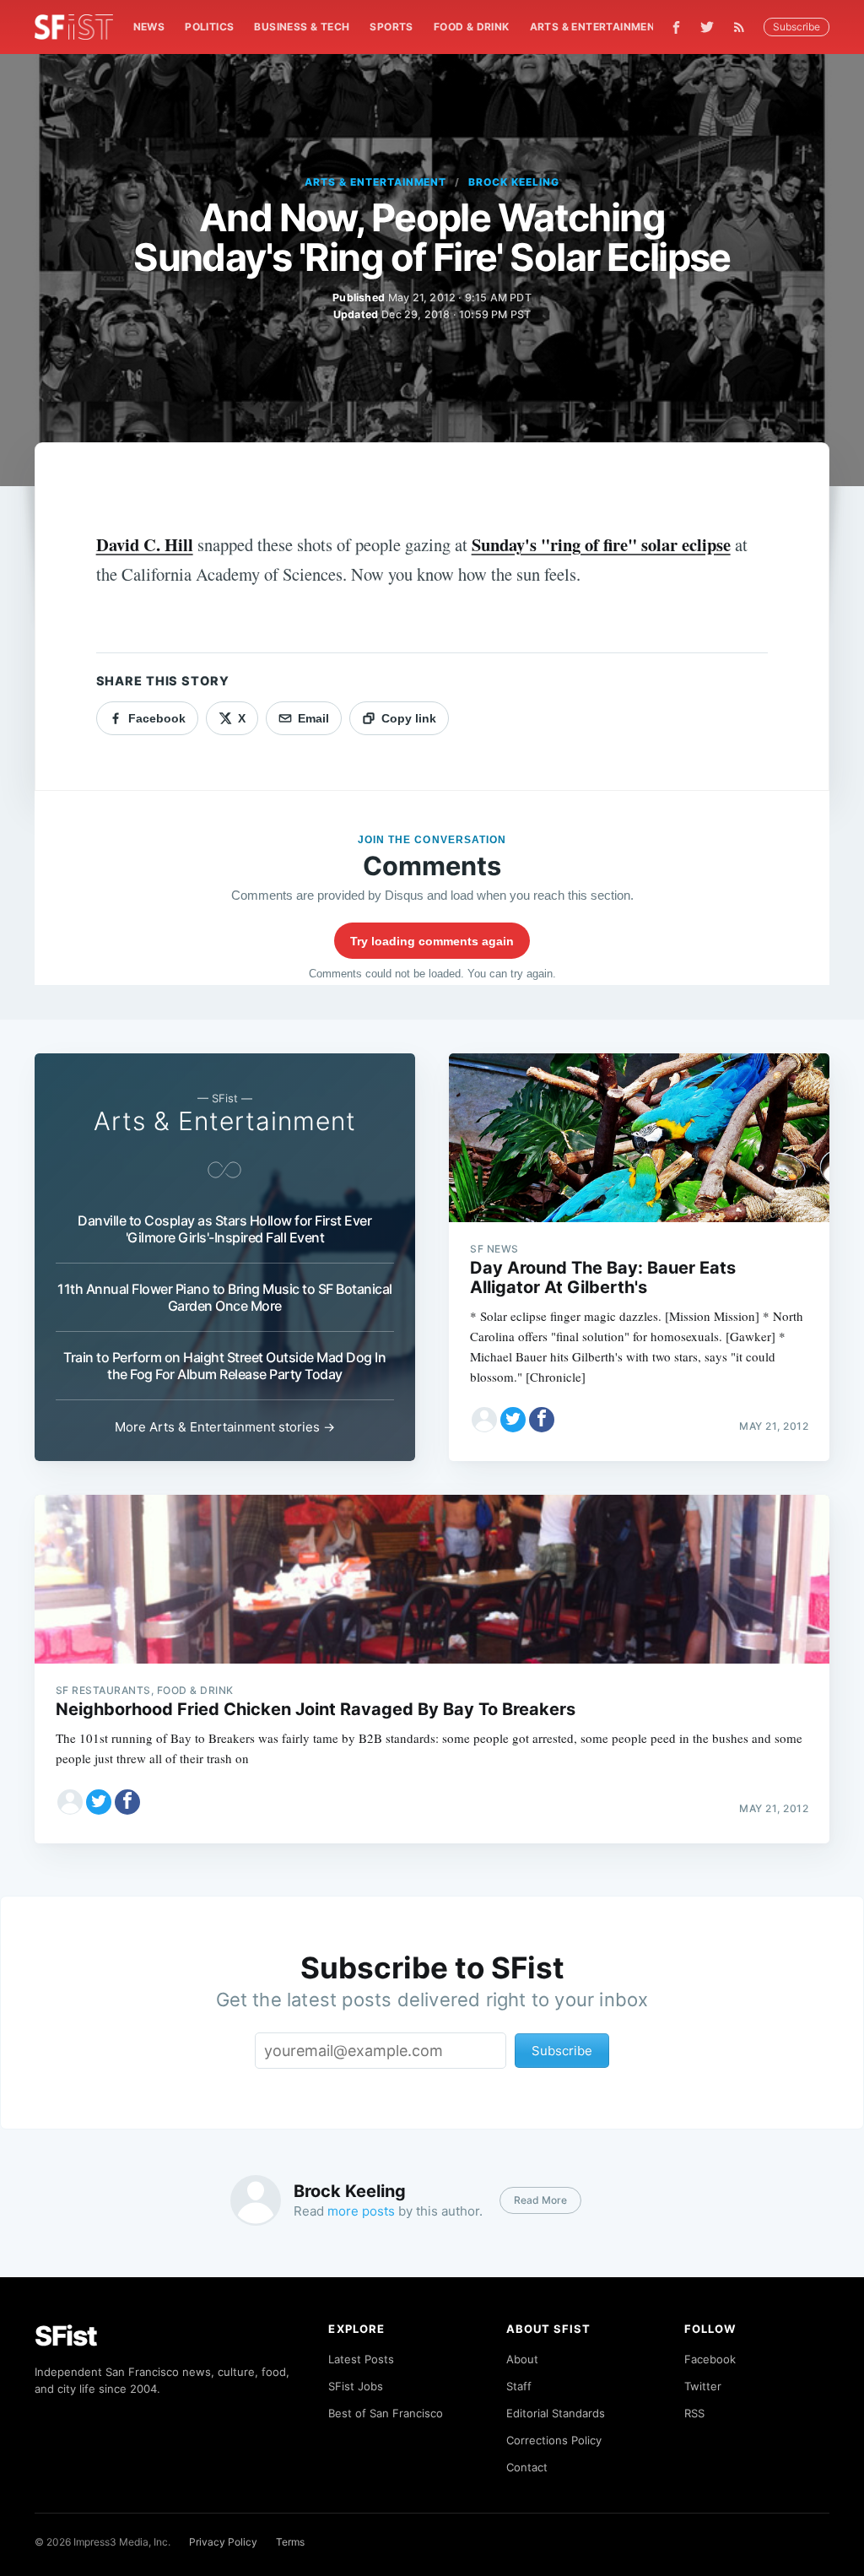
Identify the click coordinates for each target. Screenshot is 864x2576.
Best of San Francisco (386, 2413)
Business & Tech (302, 27)
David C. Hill (145, 544)
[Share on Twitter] (513, 1420)
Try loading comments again (432, 941)
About (522, 2359)
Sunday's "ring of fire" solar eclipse (601, 544)
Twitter (703, 2386)
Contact (527, 2467)
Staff (519, 2386)
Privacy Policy (223, 2542)
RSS (694, 2413)
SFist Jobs (356, 2386)
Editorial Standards (556, 2413)
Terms (290, 2542)
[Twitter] (707, 27)
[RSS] (743, 27)
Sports (391, 27)
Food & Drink (472, 27)
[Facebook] (676, 27)
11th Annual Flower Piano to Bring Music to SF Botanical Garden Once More (225, 1297)
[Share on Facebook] (542, 1420)
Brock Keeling (513, 182)
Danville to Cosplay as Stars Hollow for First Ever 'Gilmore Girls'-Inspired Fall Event (224, 1229)
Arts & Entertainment (596, 27)
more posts (361, 2211)
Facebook (710, 2359)
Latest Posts (361, 2359)
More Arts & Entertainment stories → (225, 1427)
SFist (66, 2336)
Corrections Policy (554, 2440)
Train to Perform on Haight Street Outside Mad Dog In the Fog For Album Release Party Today (224, 1366)
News (149, 27)
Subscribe (796, 27)
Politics (209, 27)
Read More (540, 2200)
